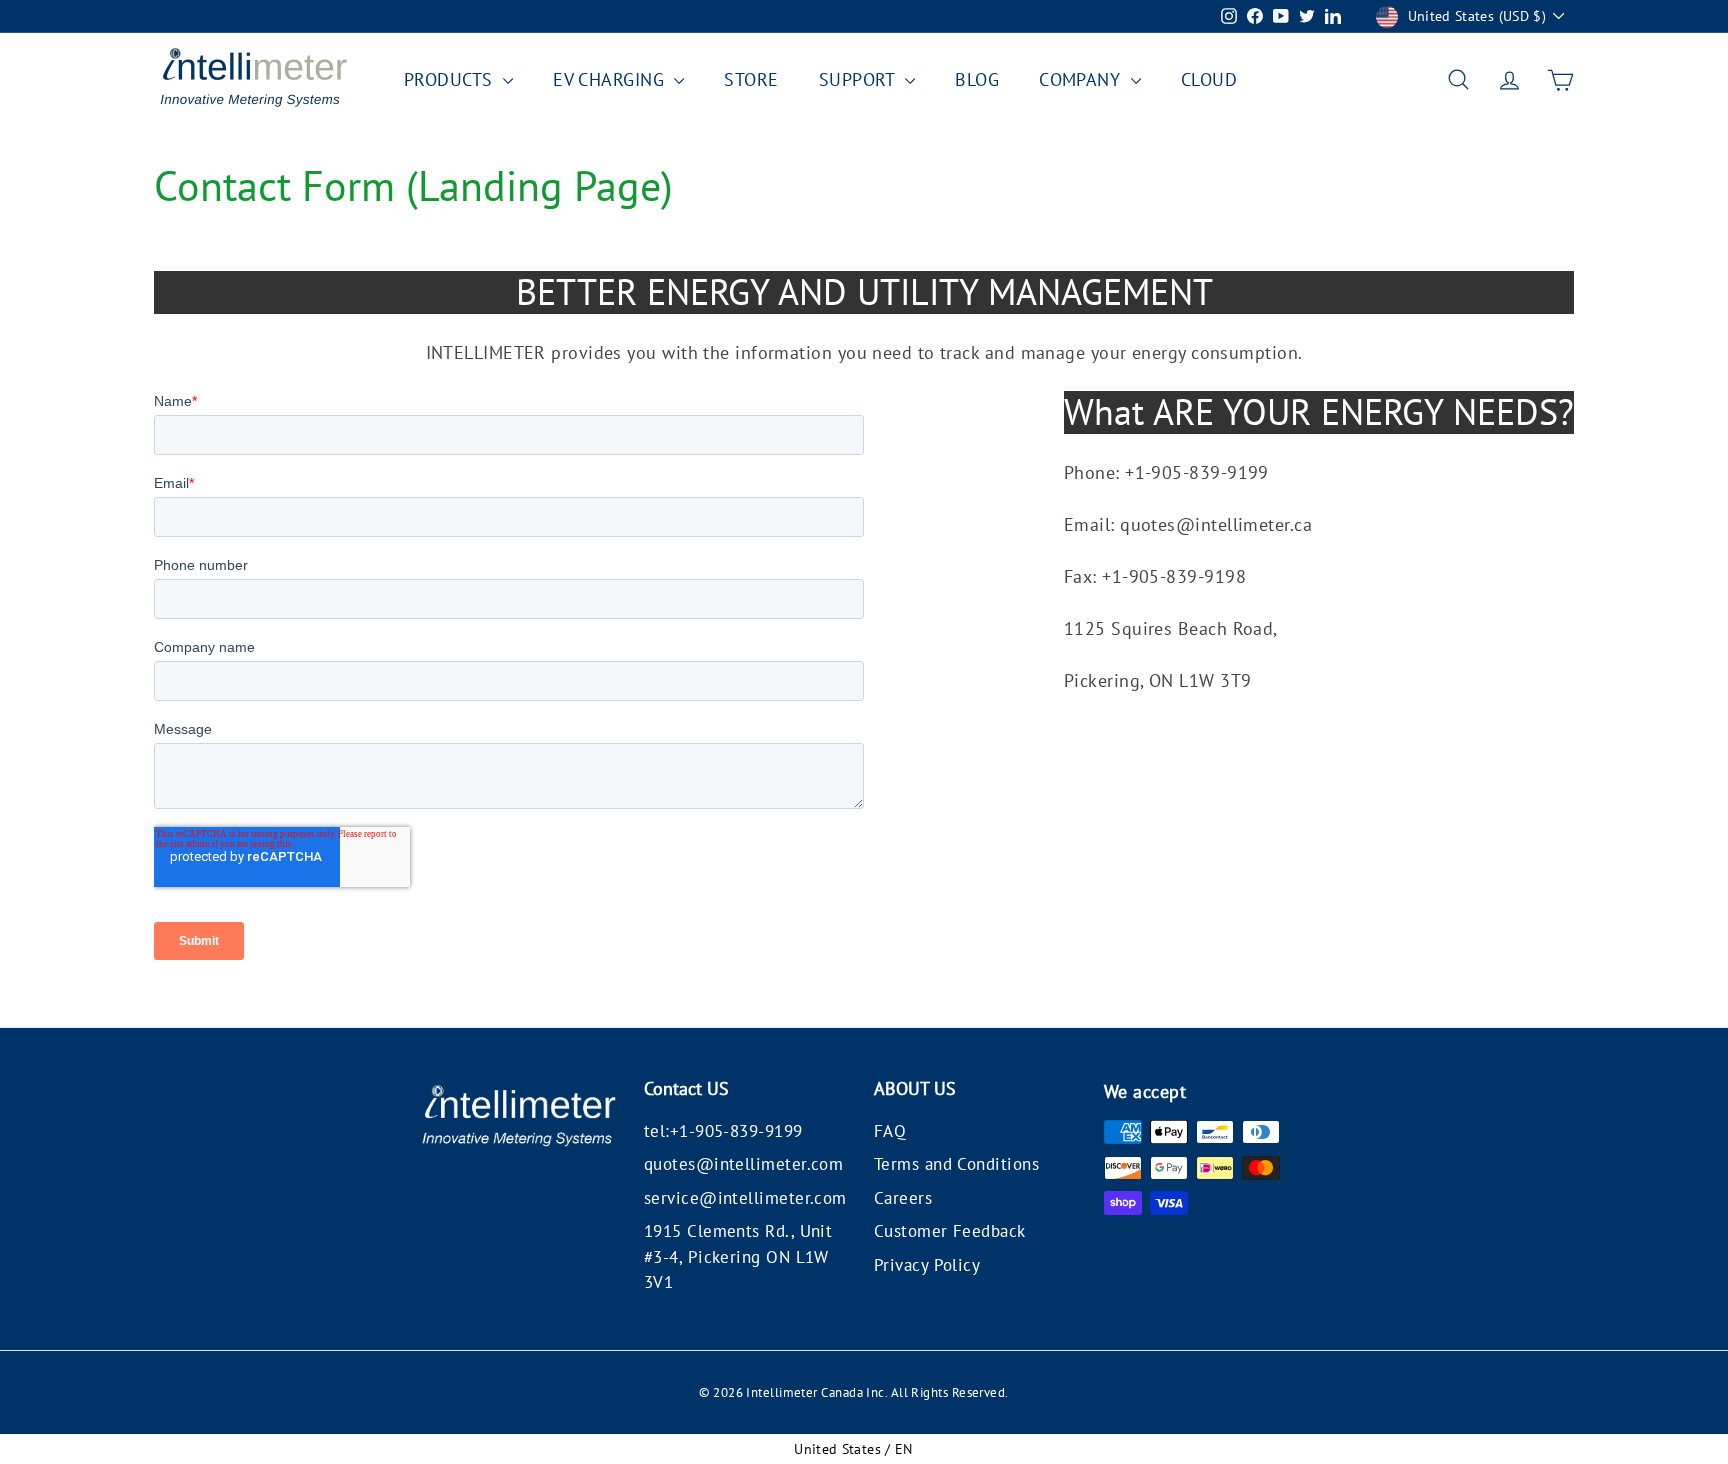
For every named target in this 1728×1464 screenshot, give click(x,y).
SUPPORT (860, 79)
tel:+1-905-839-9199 (723, 1131)
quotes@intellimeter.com (743, 1164)
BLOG (977, 79)
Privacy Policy (927, 1265)
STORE (751, 79)
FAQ (890, 1131)
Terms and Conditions (956, 1164)
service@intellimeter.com (745, 1198)
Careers (903, 1198)
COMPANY (1082, 79)
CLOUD (1209, 79)
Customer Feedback (950, 1231)
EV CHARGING (611, 79)
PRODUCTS (451, 79)
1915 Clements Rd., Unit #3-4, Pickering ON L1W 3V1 (738, 1256)
